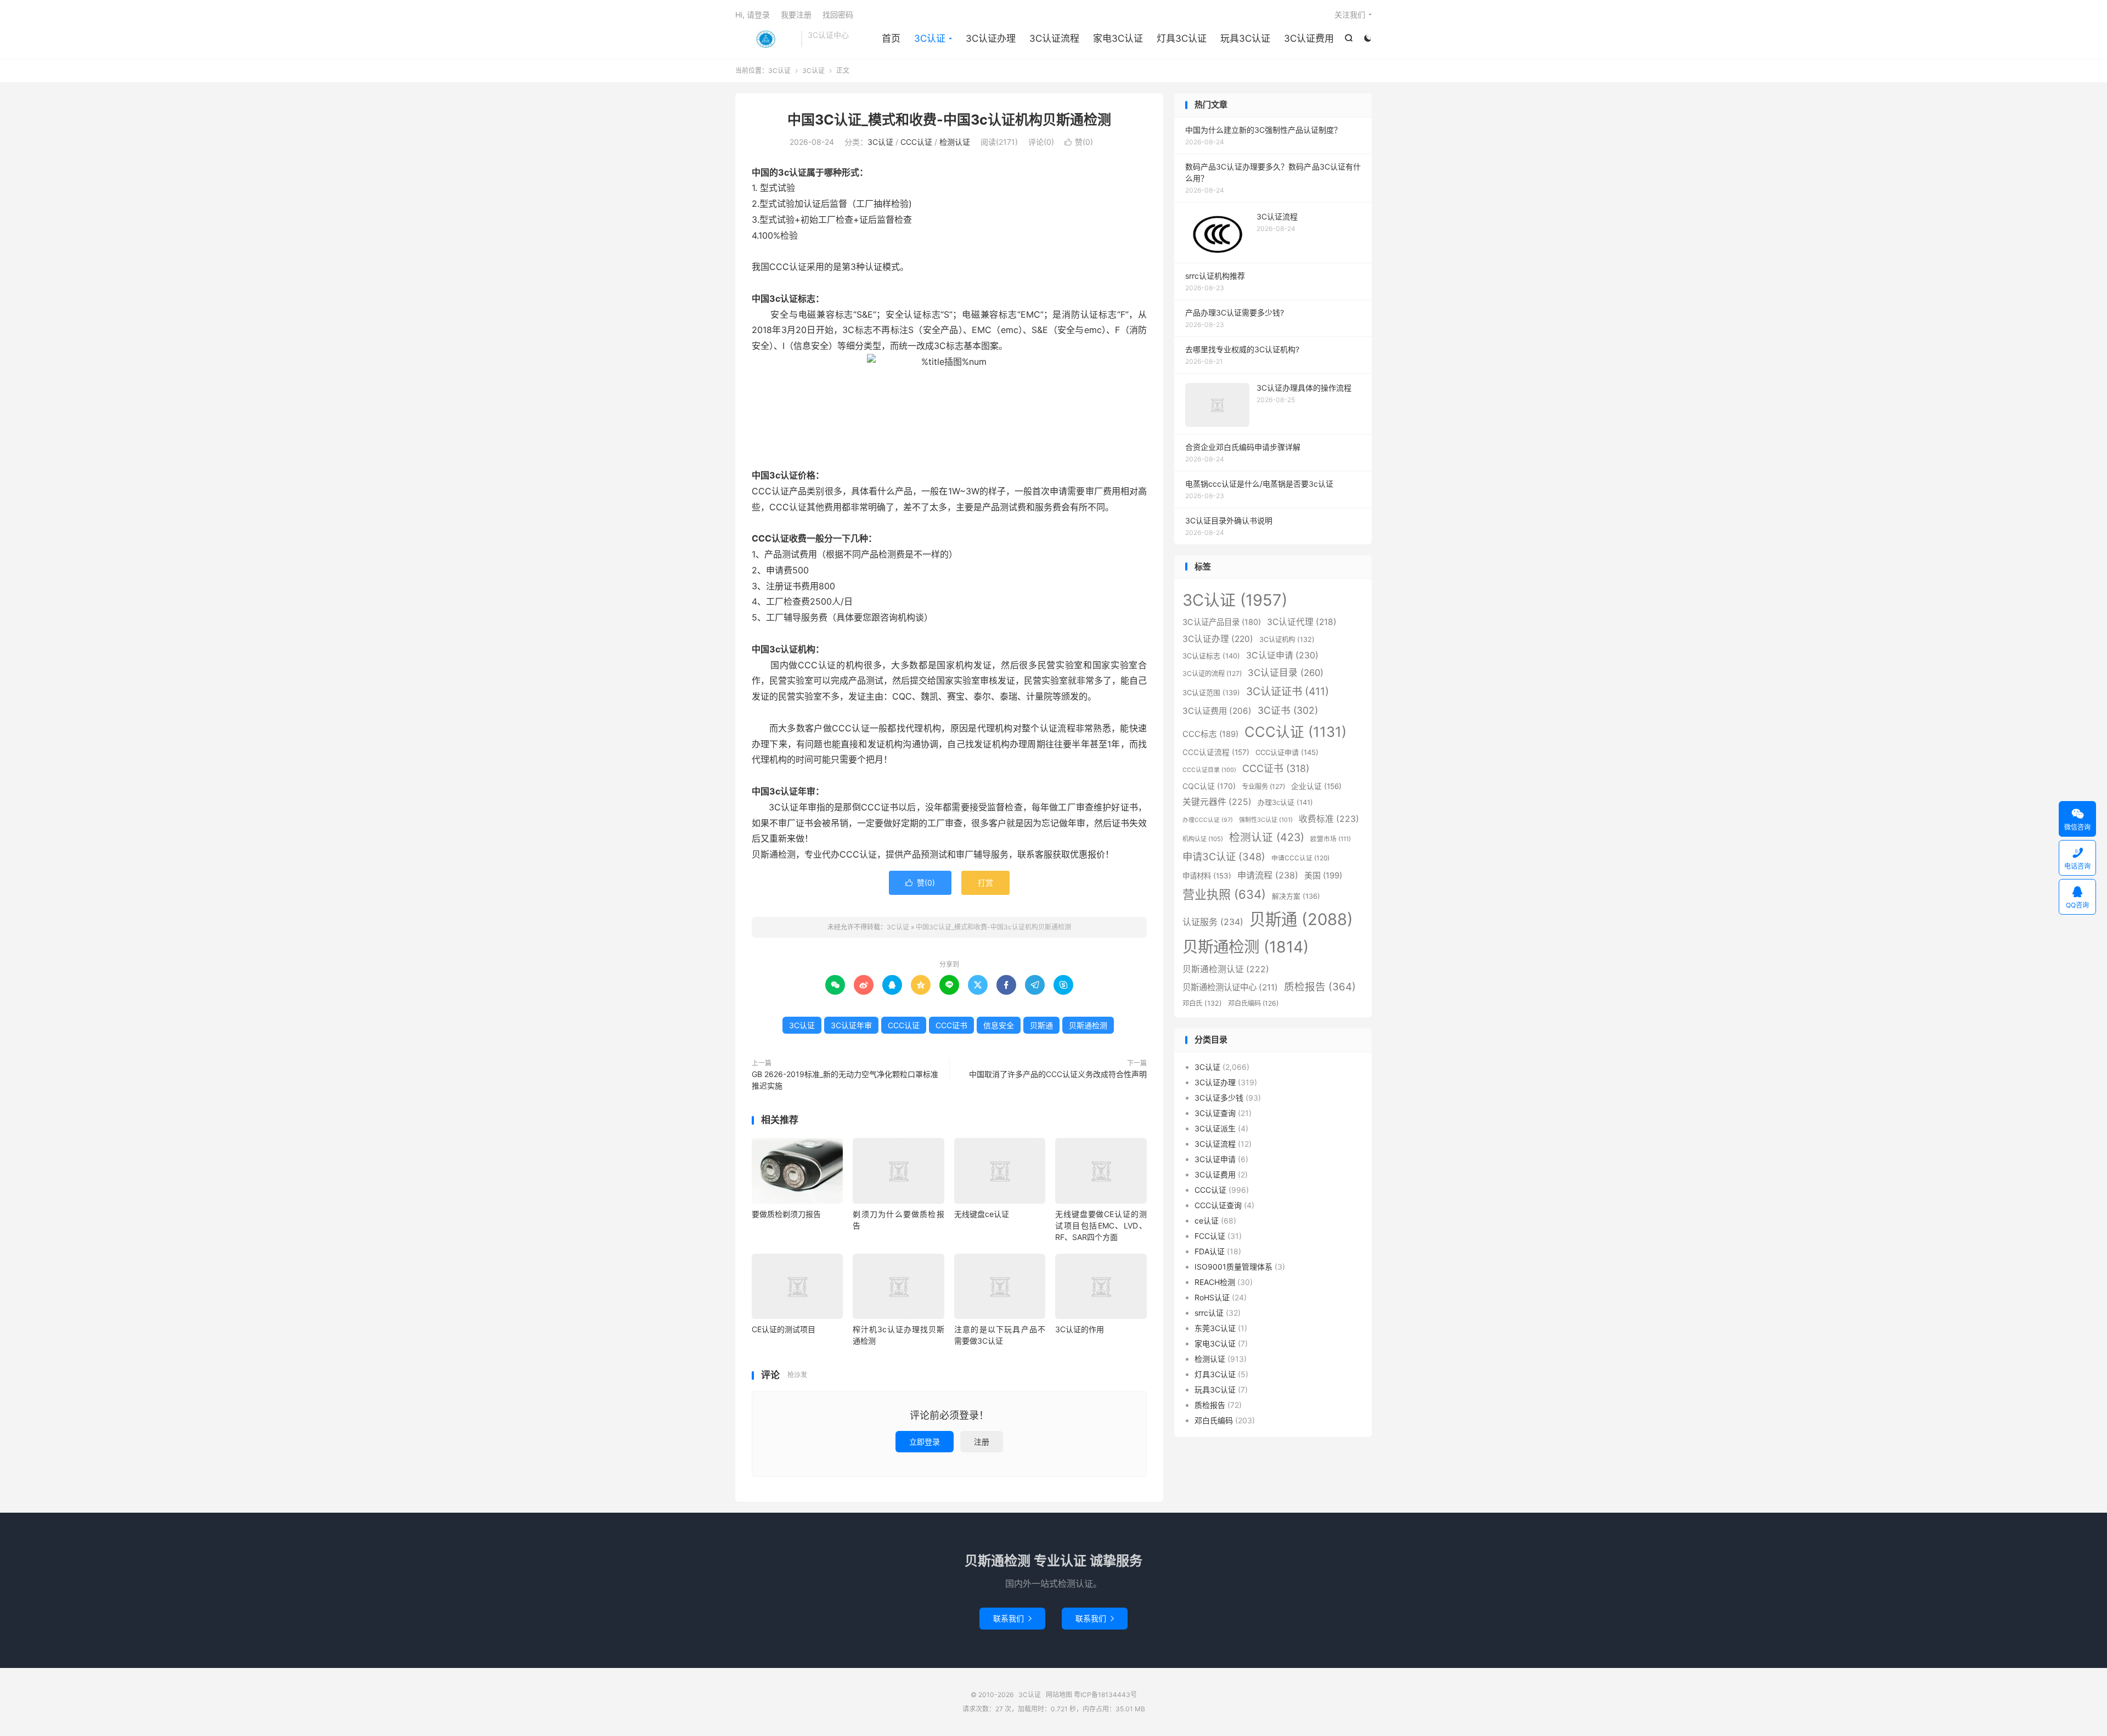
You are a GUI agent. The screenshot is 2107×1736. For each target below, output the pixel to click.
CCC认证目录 (1209, 770)
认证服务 (1213, 922)
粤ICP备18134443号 (1105, 1695)
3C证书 (1288, 710)
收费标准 (1329, 819)
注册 (982, 1442)
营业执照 (1224, 894)
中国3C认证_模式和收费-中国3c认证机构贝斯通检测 (949, 120)
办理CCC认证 (1208, 820)
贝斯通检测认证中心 (1230, 987)
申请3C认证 (1224, 856)
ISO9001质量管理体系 (1233, 1267)
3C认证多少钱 (1219, 1098)
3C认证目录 (1286, 673)
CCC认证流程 (1216, 752)
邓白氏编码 (1253, 1003)
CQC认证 (1209, 786)
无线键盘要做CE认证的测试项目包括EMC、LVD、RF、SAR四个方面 (1101, 1225)
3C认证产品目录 (1222, 622)
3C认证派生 (1215, 1128)
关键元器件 (1217, 802)
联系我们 (1012, 1618)
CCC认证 (916, 142)
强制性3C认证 (1266, 820)
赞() (1079, 142)
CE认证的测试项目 (784, 1329)
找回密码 (838, 15)
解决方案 (1296, 896)
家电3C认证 (1118, 38)
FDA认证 (1210, 1251)
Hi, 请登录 (753, 15)
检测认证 (955, 142)
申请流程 (1268, 875)
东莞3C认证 (1215, 1328)
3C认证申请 (1282, 655)
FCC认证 (1210, 1236)
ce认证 (1207, 1221)
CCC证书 (951, 1025)
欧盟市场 (1331, 839)
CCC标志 (1210, 734)
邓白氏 (1202, 1003)
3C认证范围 (1211, 692)
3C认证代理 (1302, 622)
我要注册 (796, 15)
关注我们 (1350, 15)
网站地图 (1059, 1695)
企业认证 (1316, 786)
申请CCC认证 (1300, 858)
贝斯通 (1041, 1025)
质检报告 (1320, 987)
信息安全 (999, 1025)
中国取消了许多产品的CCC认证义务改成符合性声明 (1058, 1074)
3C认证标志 (1211, 656)
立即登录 (925, 1442)
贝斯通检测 (1088, 1025)
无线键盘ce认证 (982, 1214)
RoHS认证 (1212, 1297)
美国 (1323, 875)
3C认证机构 (1287, 639)
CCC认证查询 (1218, 1205)
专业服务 (1263, 787)
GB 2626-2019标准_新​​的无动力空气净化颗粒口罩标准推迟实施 (845, 1080)
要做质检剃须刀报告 (786, 1214)
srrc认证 (1209, 1313)
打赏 (985, 883)
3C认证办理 (991, 38)
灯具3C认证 (1182, 38)
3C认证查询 (1215, 1113)
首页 (891, 38)
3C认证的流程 (1212, 673)
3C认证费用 (1309, 38)
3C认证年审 (851, 1025)
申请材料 (1207, 876)
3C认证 (765, 39)
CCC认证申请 (1287, 752)
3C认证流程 (1054, 38)
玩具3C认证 (1245, 38)
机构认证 (1203, 839)
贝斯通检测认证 (1226, 969)
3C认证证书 (1288, 691)
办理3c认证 (1285, 802)
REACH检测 (1215, 1282)
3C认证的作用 (1080, 1329)
